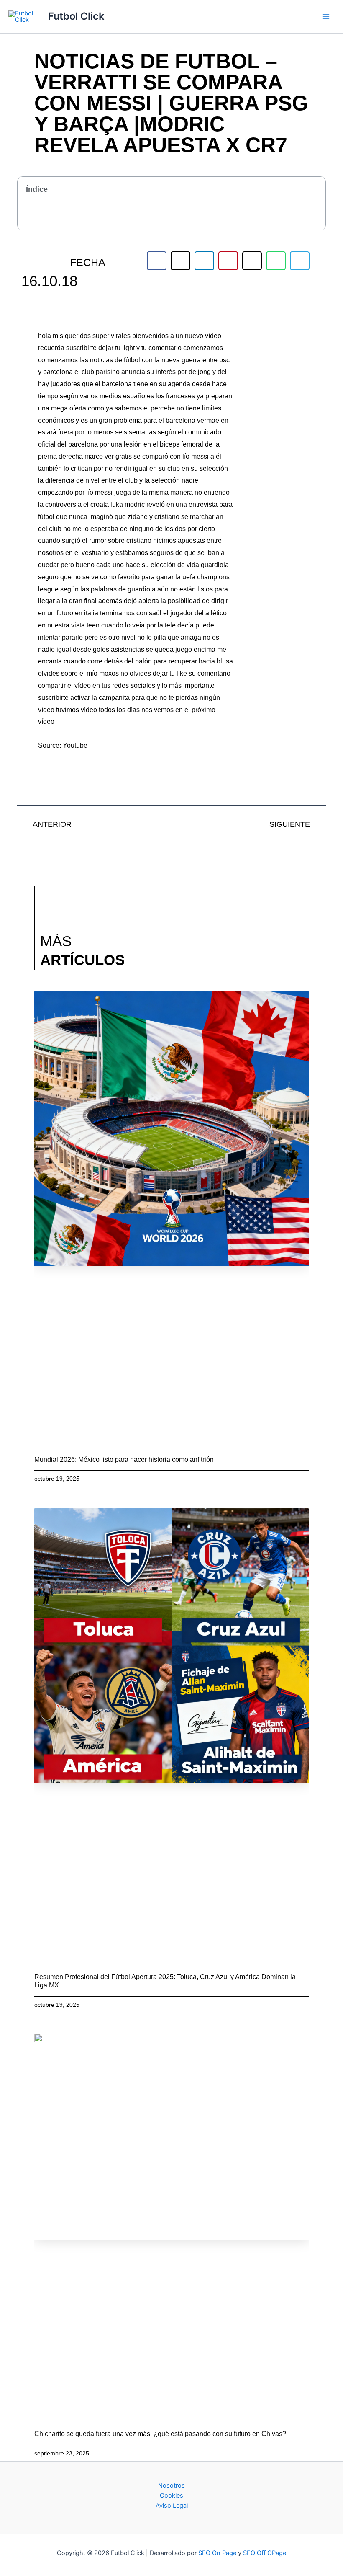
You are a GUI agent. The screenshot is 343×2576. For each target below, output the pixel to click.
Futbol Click (76, 16)
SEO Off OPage (265, 2553)
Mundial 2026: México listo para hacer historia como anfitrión (124, 1460)
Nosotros (171, 2486)
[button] (315, 190)
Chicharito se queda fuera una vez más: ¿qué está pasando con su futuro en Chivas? (160, 2434)
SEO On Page (217, 2553)
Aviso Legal (172, 2506)
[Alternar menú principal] (326, 17)
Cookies (171, 2496)
